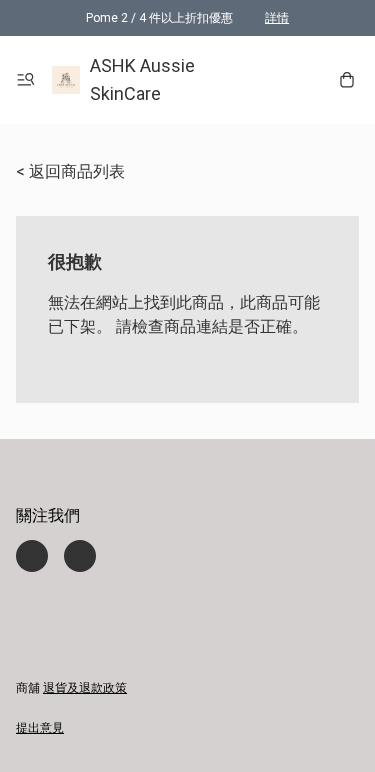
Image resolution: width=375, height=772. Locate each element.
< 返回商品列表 (70, 171)
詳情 (277, 18)
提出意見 (40, 728)
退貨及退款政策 (85, 688)
